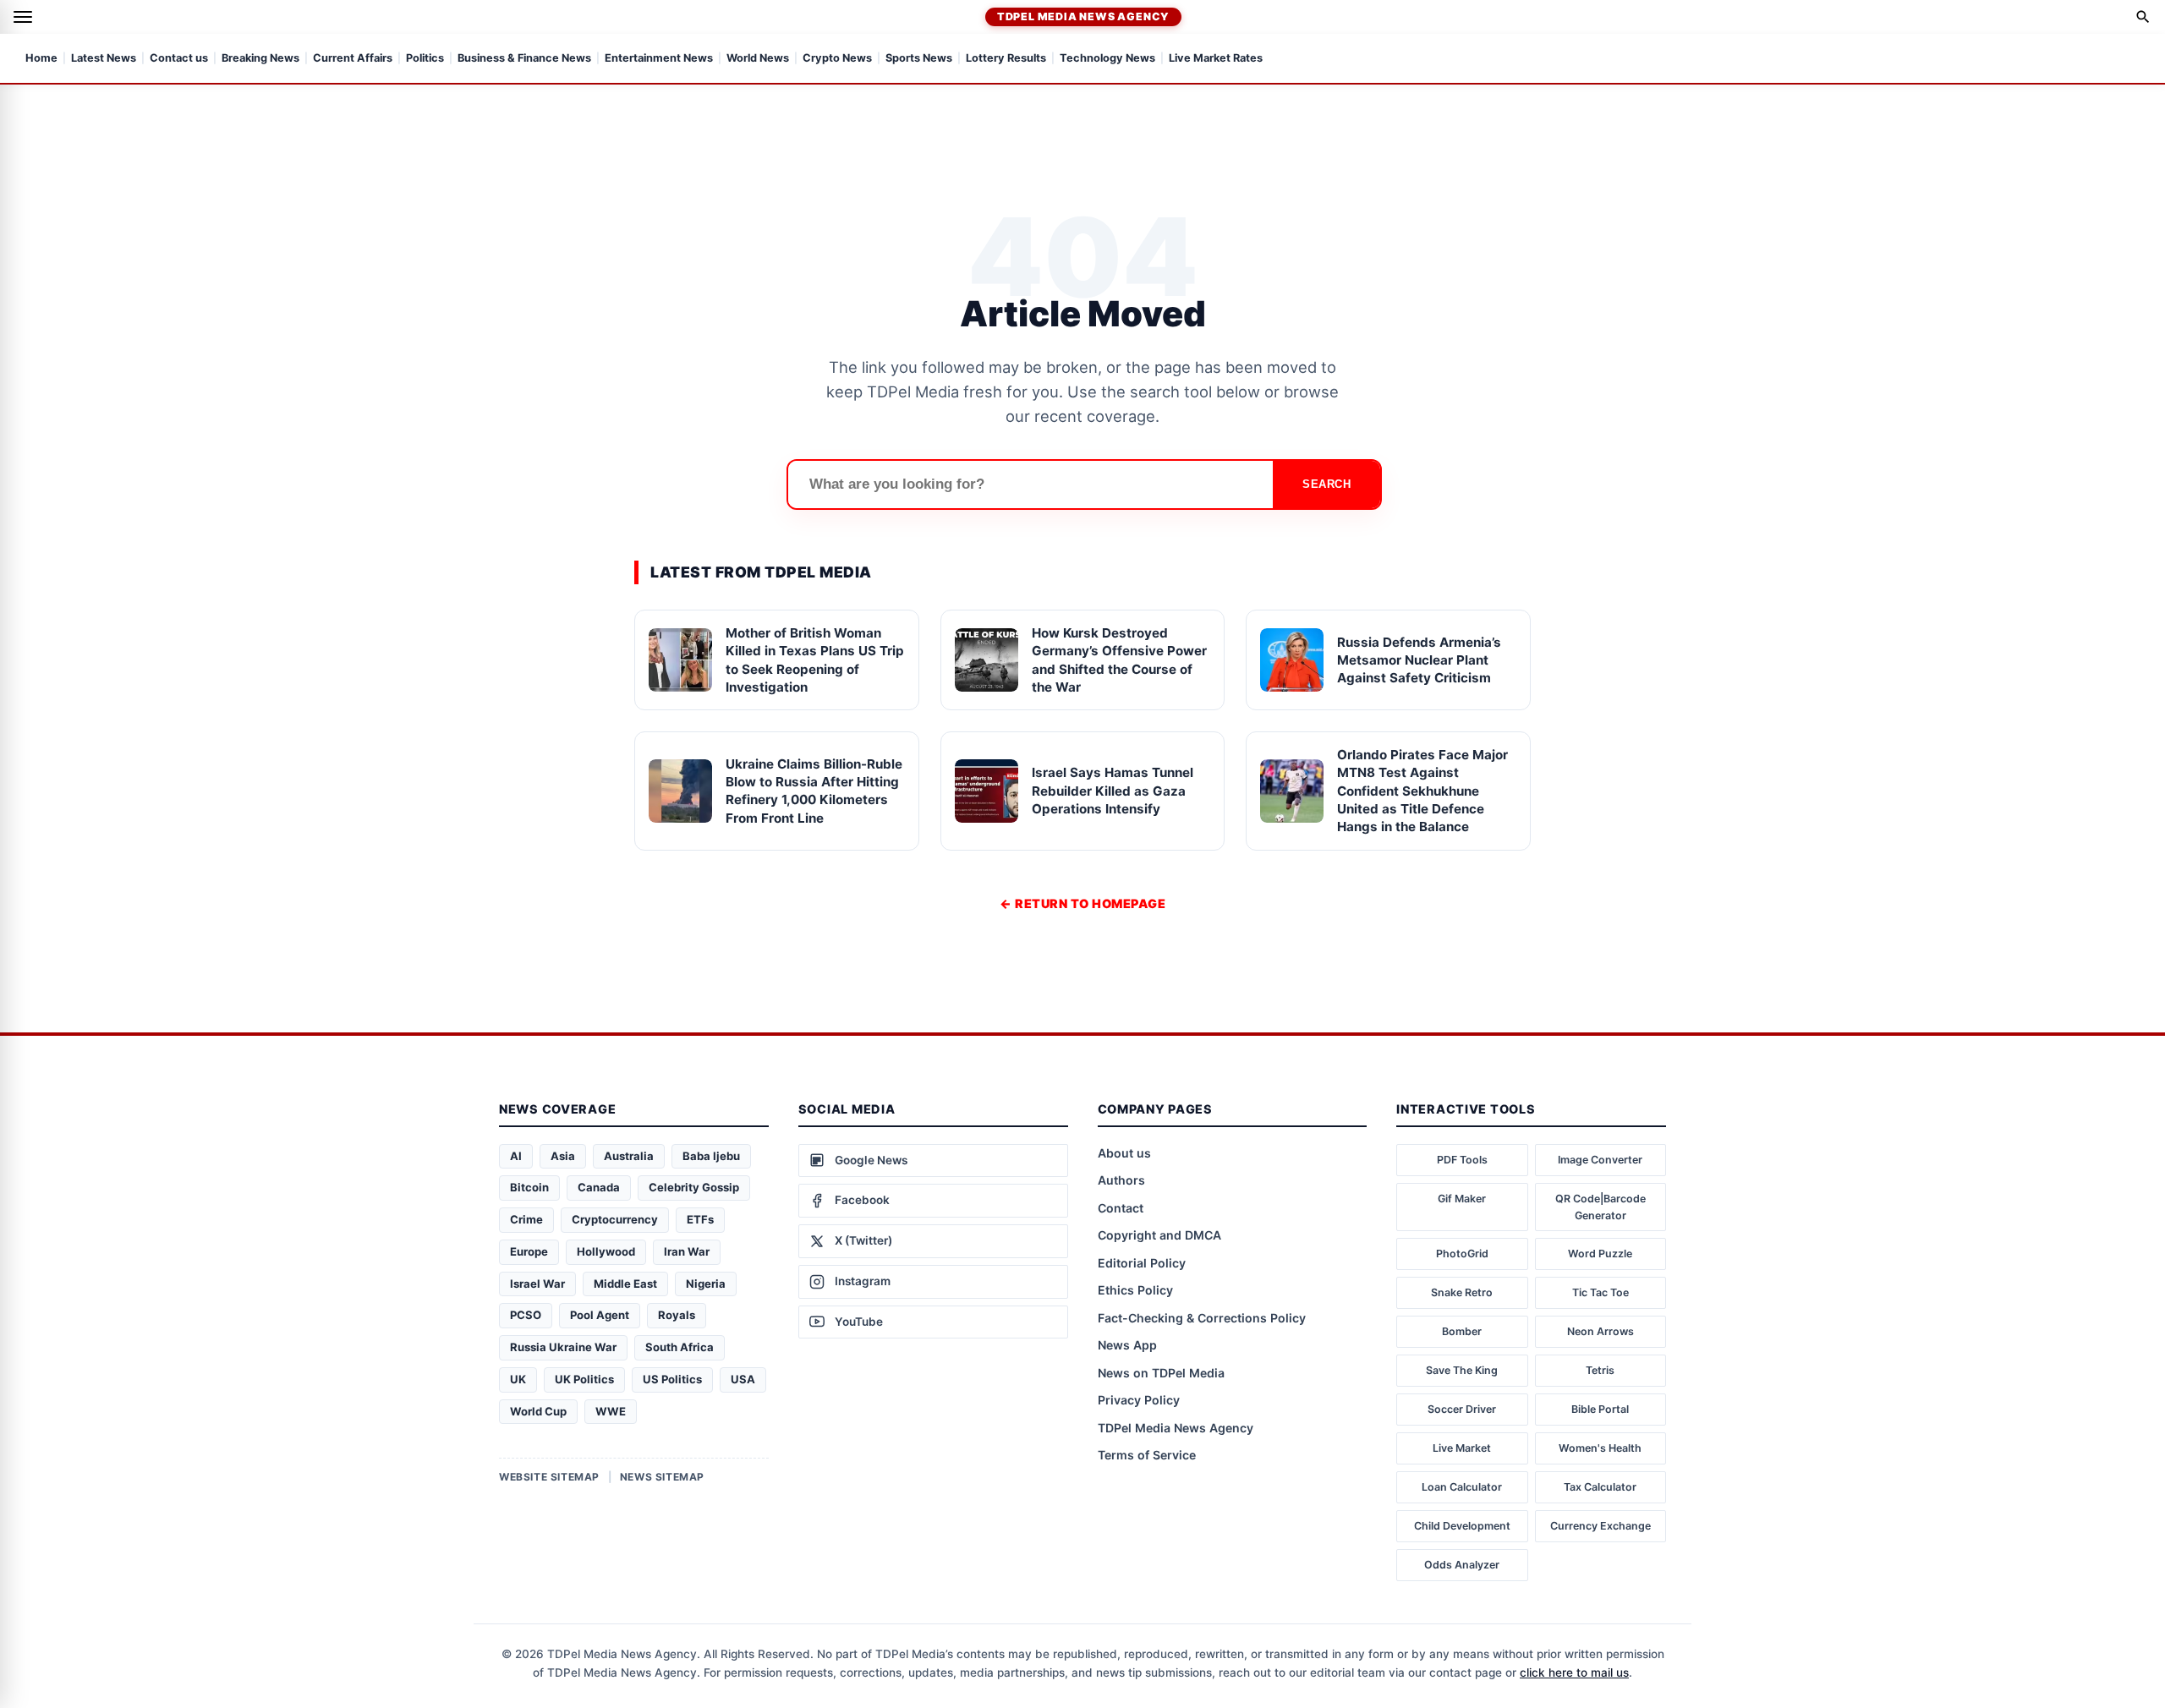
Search (1326, 484)
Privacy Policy (1139, 1400)
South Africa (680, 1347)
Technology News (1107, 59)
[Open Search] (2143, 17)
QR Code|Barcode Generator (1600, 1207)
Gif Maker (1462, 1199)
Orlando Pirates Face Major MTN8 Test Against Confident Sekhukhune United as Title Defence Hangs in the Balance (1422, 791)
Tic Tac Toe (1600, 1292)
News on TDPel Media (1161, 1373)
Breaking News (260, 59)
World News (758, 59)
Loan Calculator (1462, 1487)
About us (1124, 1153)
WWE (611, 1411)
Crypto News (837, 59)
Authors (1121, 1180)
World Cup (538, 1411)
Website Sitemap (549, 1477)
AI (516, 1156)
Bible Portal (1600, 1409)
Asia (563, 1156)
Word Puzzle (1600, 1254)
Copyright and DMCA (1159, 1235)
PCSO (526, 1315)
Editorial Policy (1142, 1263)
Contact (1121, 1208)
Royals (677, 1315)
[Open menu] (23, 17)
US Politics (672, 1379)
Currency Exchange (1600, 1526)
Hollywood (606, 1251)
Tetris (1600, 1370)
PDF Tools (1462, 1160)
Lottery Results (1006, 59)
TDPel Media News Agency (1083, 16)
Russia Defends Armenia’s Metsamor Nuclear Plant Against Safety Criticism (1419, 660)
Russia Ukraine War (563, 1347)
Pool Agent (600, 1315)
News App (1127, 1345)
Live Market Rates (1216, 59)
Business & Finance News (524, 59)
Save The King (1462, 1370)
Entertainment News (659, 59)
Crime (526, 1219)
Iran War (687, 1251)
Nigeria (706, 1284)
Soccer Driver (1462, 1409)
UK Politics (584, 1379)
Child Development (1462, 1526)
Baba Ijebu (711, 1156)
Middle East (625, 1284)
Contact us (179, 59)
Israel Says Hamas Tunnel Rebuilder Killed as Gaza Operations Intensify (1113, 791)
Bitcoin (529, 1187)
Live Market (1462, 1448)
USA (743, 1379)
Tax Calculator (1600, 1487)
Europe (529, 1251)
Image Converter (1600, 1160)
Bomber (1462, 1331)
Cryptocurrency (615, 1219)
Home (41, 59)
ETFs (700, 1219)
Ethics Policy (1135, 1290)
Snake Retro (1462, 1292)
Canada (599, 1187)
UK (518, 1379)
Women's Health (1600, 1448)
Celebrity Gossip (694, 1187)
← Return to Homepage (1082, 903)
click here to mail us (1574, 1672)
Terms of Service (1147, 1455)
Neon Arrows (1600, 1331)
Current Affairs (353, 59)
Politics (425, 59)
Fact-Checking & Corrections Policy (1202, 1318)
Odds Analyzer (1462, 1565)
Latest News (104, 59)
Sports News (919, 59)
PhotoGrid (1462, 1254)
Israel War (537, 1284)
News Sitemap (662, 1477)
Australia (629, 1156)
